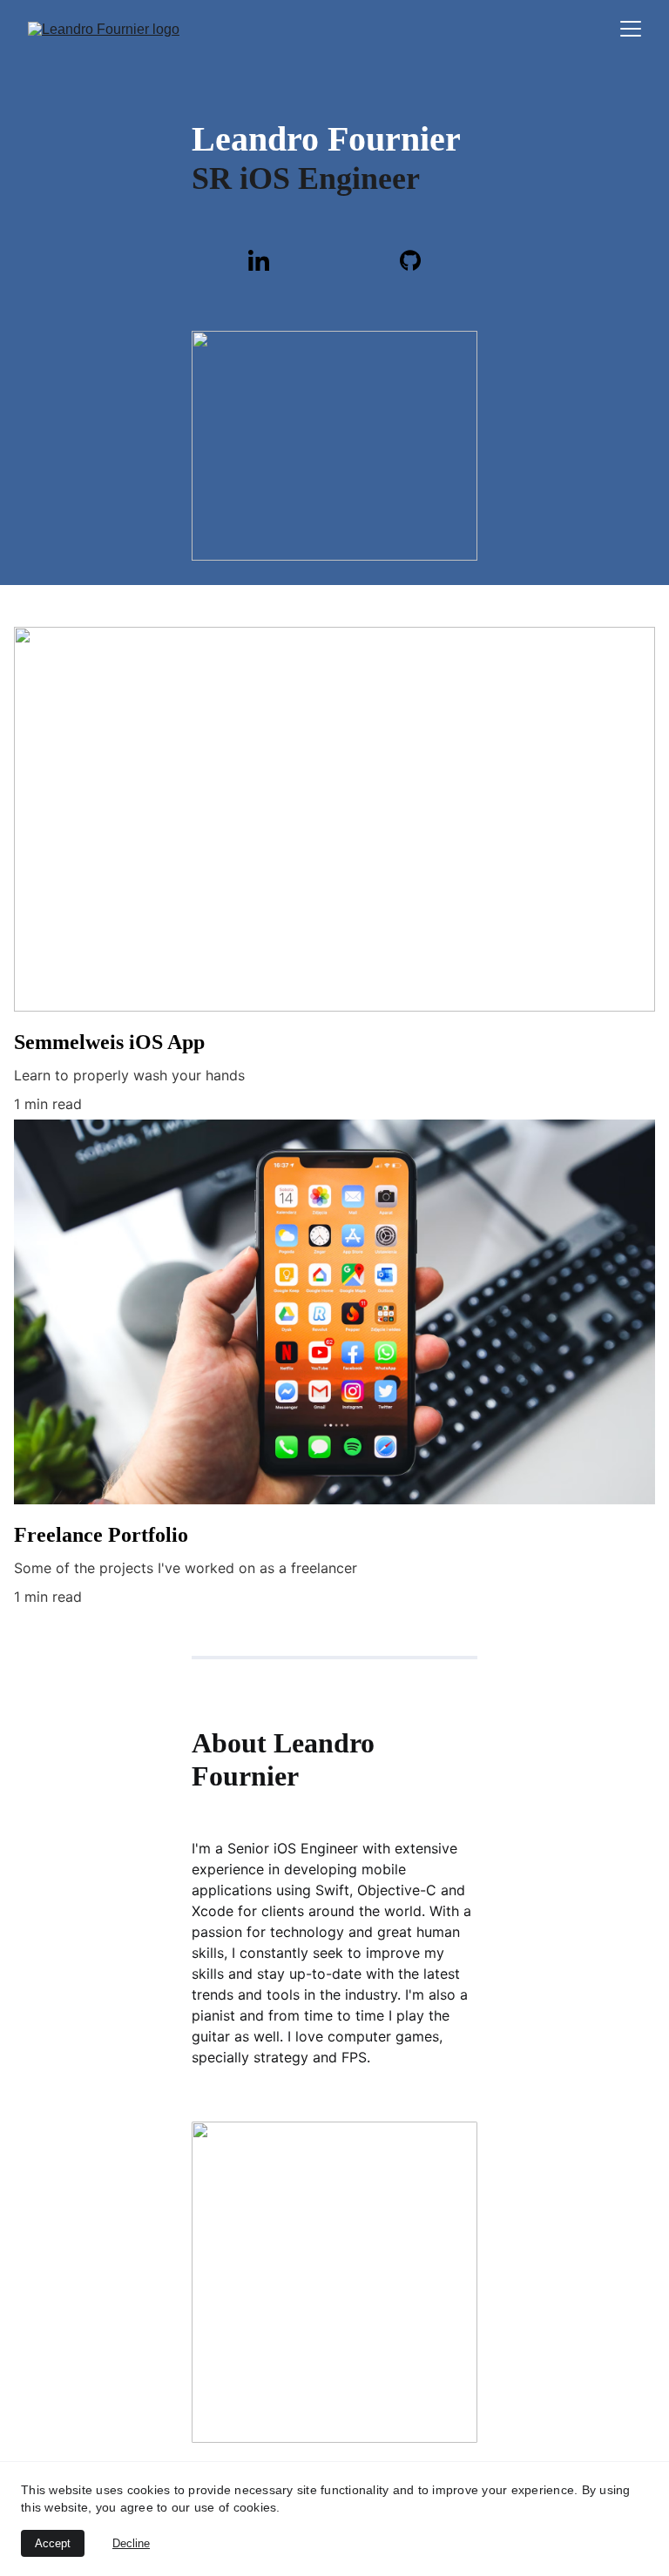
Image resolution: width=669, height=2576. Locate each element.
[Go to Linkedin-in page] (267, 260)
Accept (53, 2543)
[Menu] (631, 29)
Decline (131, 2543)
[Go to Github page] (410, 260)
